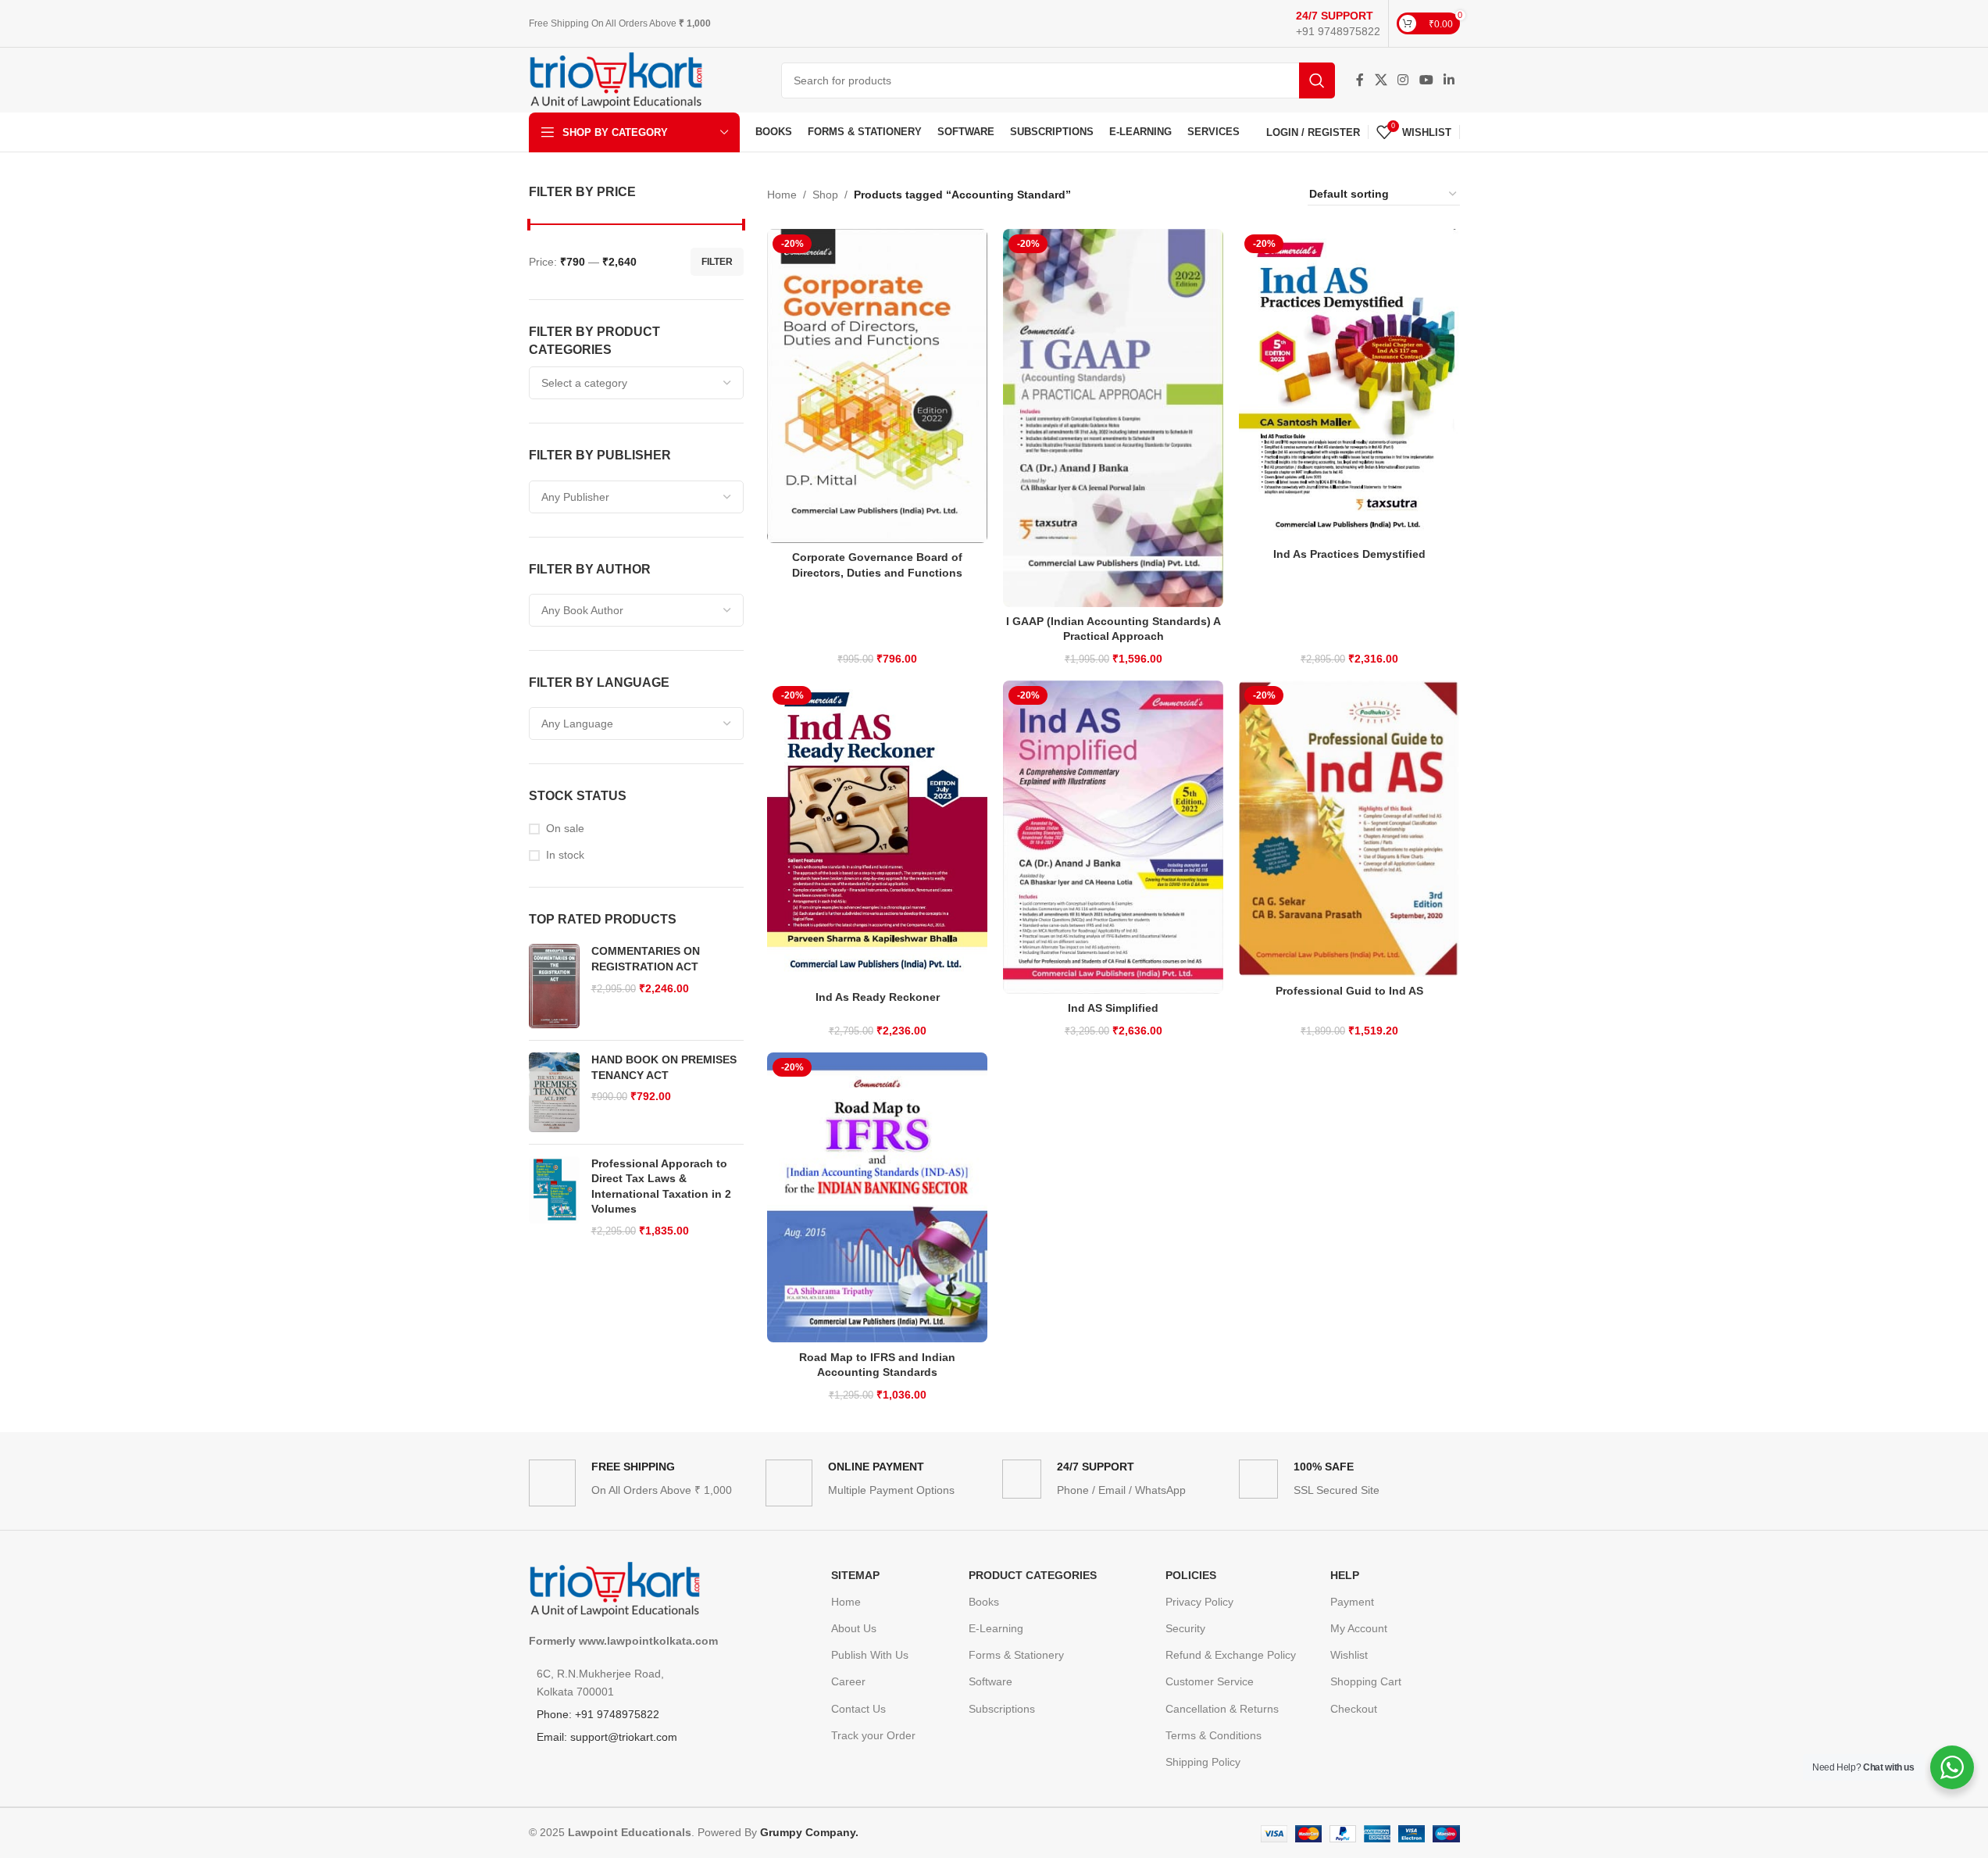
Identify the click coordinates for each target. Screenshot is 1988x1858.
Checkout (1354, 1709)
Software (990, 1681)
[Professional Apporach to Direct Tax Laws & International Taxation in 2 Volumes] (554, 1198)
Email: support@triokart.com (607, 1737)
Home (782, 195)
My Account (1359, 1628)
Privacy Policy (1199, 1602)
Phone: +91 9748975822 (598, 1714)
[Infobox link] (1338, 23)
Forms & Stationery (1016, 1655)
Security (1185, 1628)
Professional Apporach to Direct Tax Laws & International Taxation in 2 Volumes (661, 1186)
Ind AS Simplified (1113, 1008)
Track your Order (873, 1735)
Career (848, 1681)
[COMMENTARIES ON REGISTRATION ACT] (554, 986)
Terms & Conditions (1214, 1735)
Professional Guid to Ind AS (1349, 991)
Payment (1352, 1602)
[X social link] (1381, 80)
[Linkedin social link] (1449, 80)
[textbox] (637, 383)
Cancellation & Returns (1222, 1709)
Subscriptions (1002, 1709)
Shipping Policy (1203, 1762)
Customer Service (1210, 1681)
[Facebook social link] (1360, 80)
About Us (854, 1628)
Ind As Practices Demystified (1349, 554)
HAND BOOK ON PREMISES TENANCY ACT (664, 1067)
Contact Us (858, 1709)
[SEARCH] (1317, 80)
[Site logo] (616, 79)
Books (984, 1602)
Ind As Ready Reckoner (878, 997)
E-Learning (996, 1628)
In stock (565, 855)
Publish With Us (870, 1655)
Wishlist (1349, 1655)
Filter (717, 262)
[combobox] (637, 383)
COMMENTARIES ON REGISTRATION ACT (646, 959)
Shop (825, 195)
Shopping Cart (1366, 1681)
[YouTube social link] (1426, 80)
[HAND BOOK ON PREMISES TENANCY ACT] (554, 1092)
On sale (565, 828)
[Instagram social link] (1403, 80)
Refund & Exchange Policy (1231, 1655)
